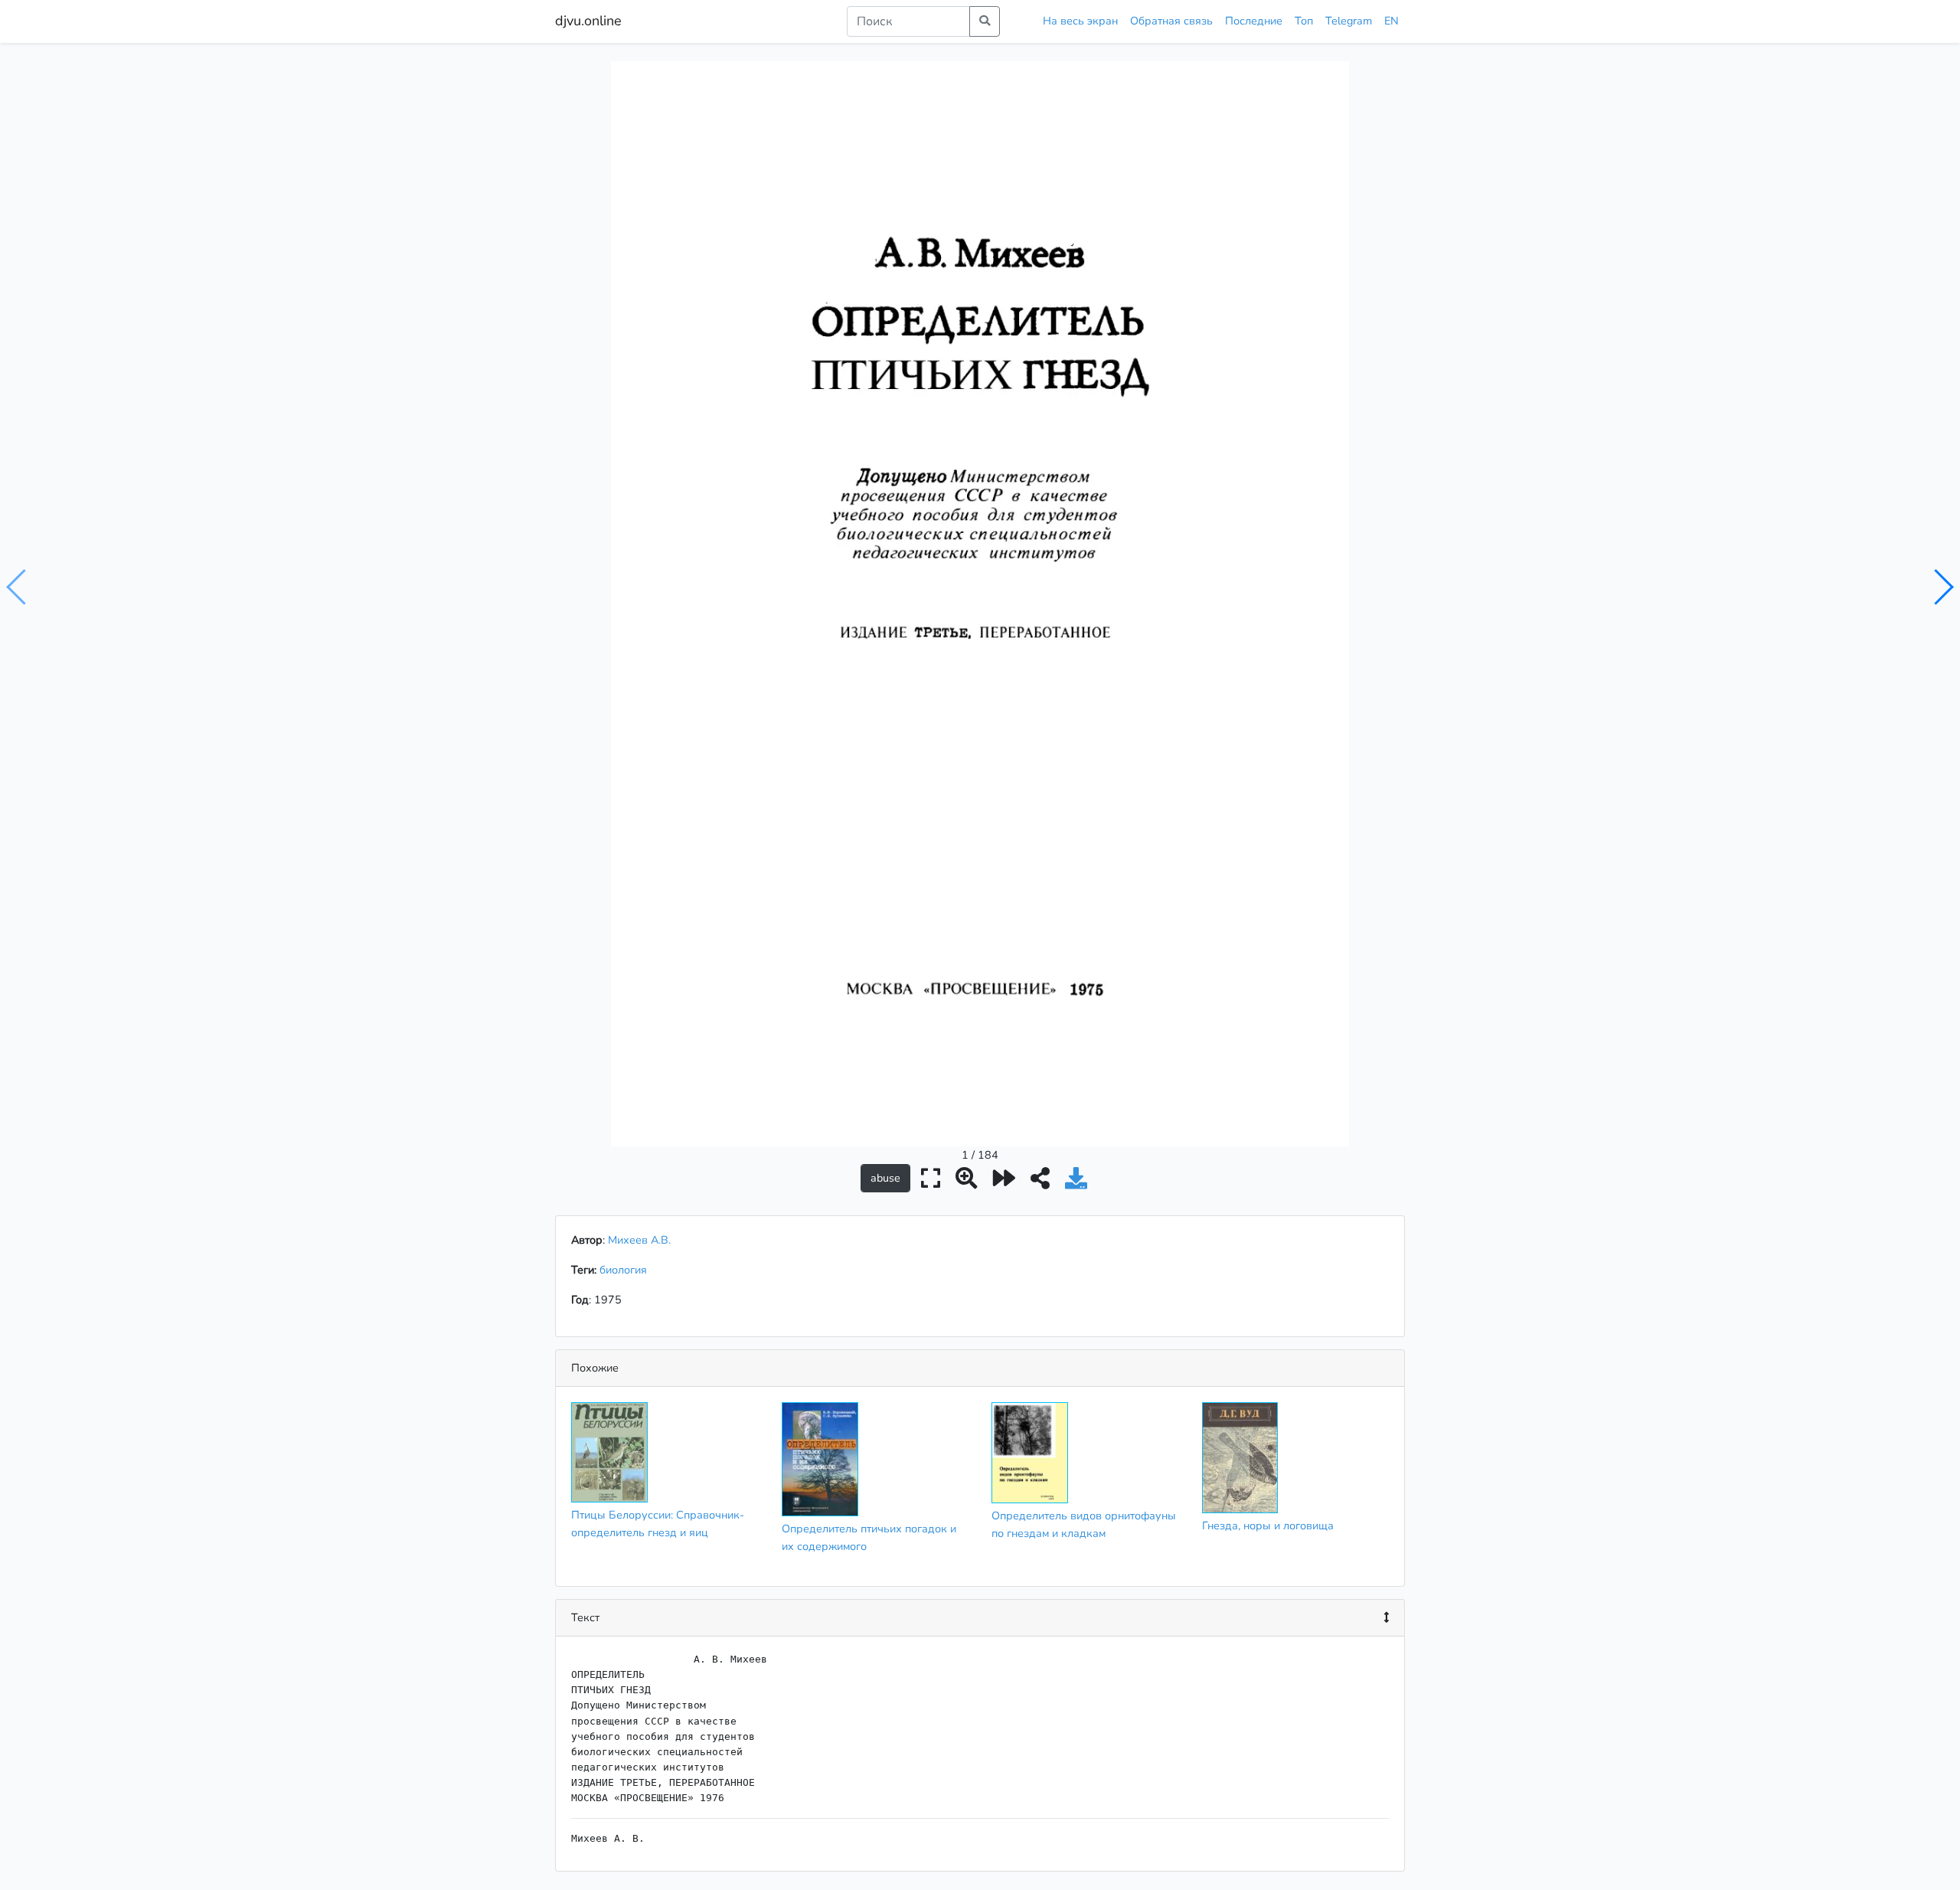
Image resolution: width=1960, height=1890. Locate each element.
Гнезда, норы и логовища (1268, 1525)
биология (626, 1270)
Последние (1254, 21)
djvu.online (588, 21)
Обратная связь (1171, 21)
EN (1392, 21)
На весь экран (1080, 21)
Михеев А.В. (639, 1240)
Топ (1304, 21)
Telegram (1349, 21)
